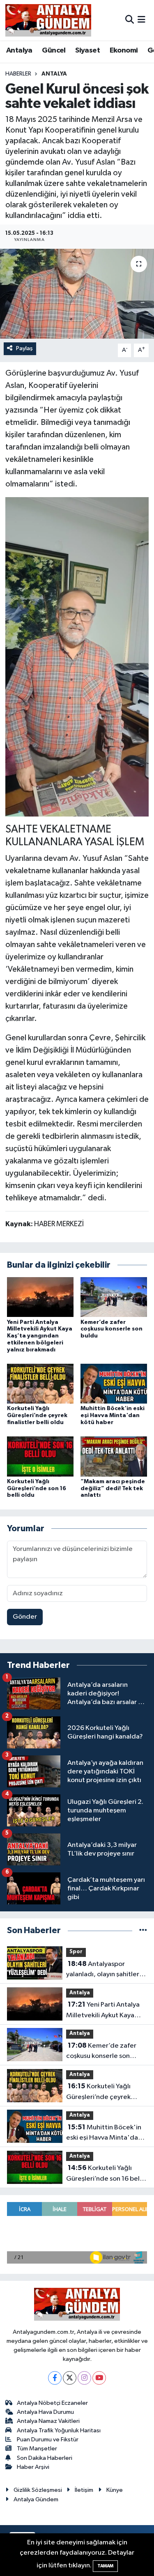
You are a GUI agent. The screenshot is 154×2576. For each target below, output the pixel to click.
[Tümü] (143, 1930)
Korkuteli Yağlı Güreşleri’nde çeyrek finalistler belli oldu (37, 1415)
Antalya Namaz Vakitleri (48, 2421)
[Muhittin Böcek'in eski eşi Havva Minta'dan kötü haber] (114, 1384)
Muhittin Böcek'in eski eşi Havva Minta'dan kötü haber (113, 1415)
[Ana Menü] (141, 20)
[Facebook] (55, 2378)
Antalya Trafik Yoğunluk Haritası (59, 2430)
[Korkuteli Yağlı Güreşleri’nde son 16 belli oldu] (40, 1456)
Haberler (18, 74)
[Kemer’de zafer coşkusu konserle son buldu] (114, 1297)
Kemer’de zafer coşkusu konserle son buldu (111, 1329)
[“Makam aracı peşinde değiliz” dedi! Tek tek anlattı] (114, 1456)
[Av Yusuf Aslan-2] (77, 656)
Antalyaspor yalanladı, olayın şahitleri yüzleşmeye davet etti (103, 1970)
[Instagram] (84, 2378)
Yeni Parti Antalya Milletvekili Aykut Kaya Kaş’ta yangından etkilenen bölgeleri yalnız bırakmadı (40, 1336)
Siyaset (87, 50)
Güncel (54, 50)
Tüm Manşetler (37, 2449)
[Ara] (130, 20)
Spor (76, 1952)
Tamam (105, 2566)
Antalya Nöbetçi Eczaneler (52, 2403)
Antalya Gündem (36, 2499)
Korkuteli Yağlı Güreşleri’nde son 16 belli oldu (37, 1489)
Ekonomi (124, 50)
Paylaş (24, 348)
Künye (115, 2490)
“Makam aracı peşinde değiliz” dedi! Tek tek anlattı (113, 1489)
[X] (70, 2378)
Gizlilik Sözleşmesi (38, 2490)
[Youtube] (99, 2378)
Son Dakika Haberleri (45, 2458)
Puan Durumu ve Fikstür (48, 2440)
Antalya (19, 50)
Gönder (25, 1617)
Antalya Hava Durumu (45, 2412)
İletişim (84, 2490)
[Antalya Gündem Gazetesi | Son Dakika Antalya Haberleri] (48, 20)
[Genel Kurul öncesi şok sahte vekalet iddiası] (77, 294)
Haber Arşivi (33, 2467)
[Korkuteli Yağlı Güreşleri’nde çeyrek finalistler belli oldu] (40, 1384)
